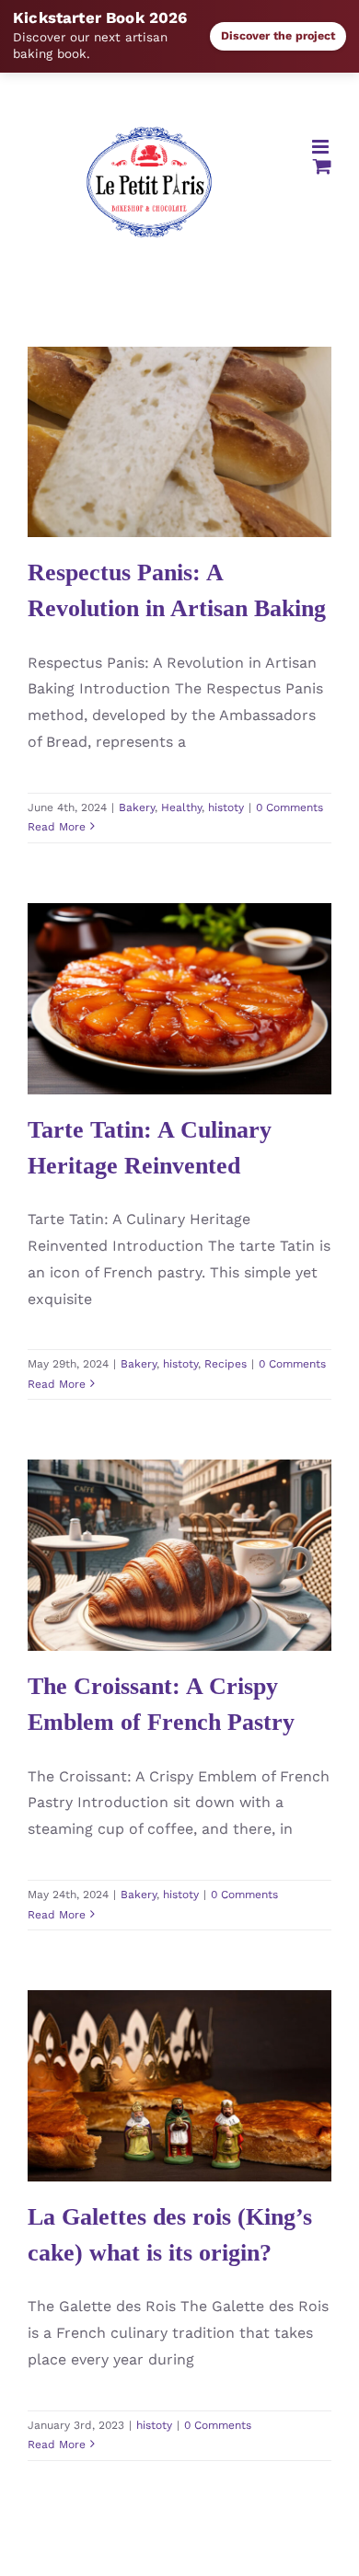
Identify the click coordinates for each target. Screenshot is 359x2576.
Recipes (222, 1056)
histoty (224, 515)
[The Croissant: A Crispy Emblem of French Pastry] (179, 1555)
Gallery (207, 378)
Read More (57, 827)
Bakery (135, 515)
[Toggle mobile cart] (322, 166)
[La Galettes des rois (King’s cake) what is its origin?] (179, 2086)
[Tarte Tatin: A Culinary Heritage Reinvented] (179, 999)
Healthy (179, 515)
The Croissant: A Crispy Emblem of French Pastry (152, 1507)
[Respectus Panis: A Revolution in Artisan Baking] (179, 442)
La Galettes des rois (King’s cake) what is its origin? (152, 2022)
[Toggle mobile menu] (322, 147)
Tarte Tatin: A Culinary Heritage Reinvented (152, 950)
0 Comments (290, 807)
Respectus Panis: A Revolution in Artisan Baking (152, 378)
